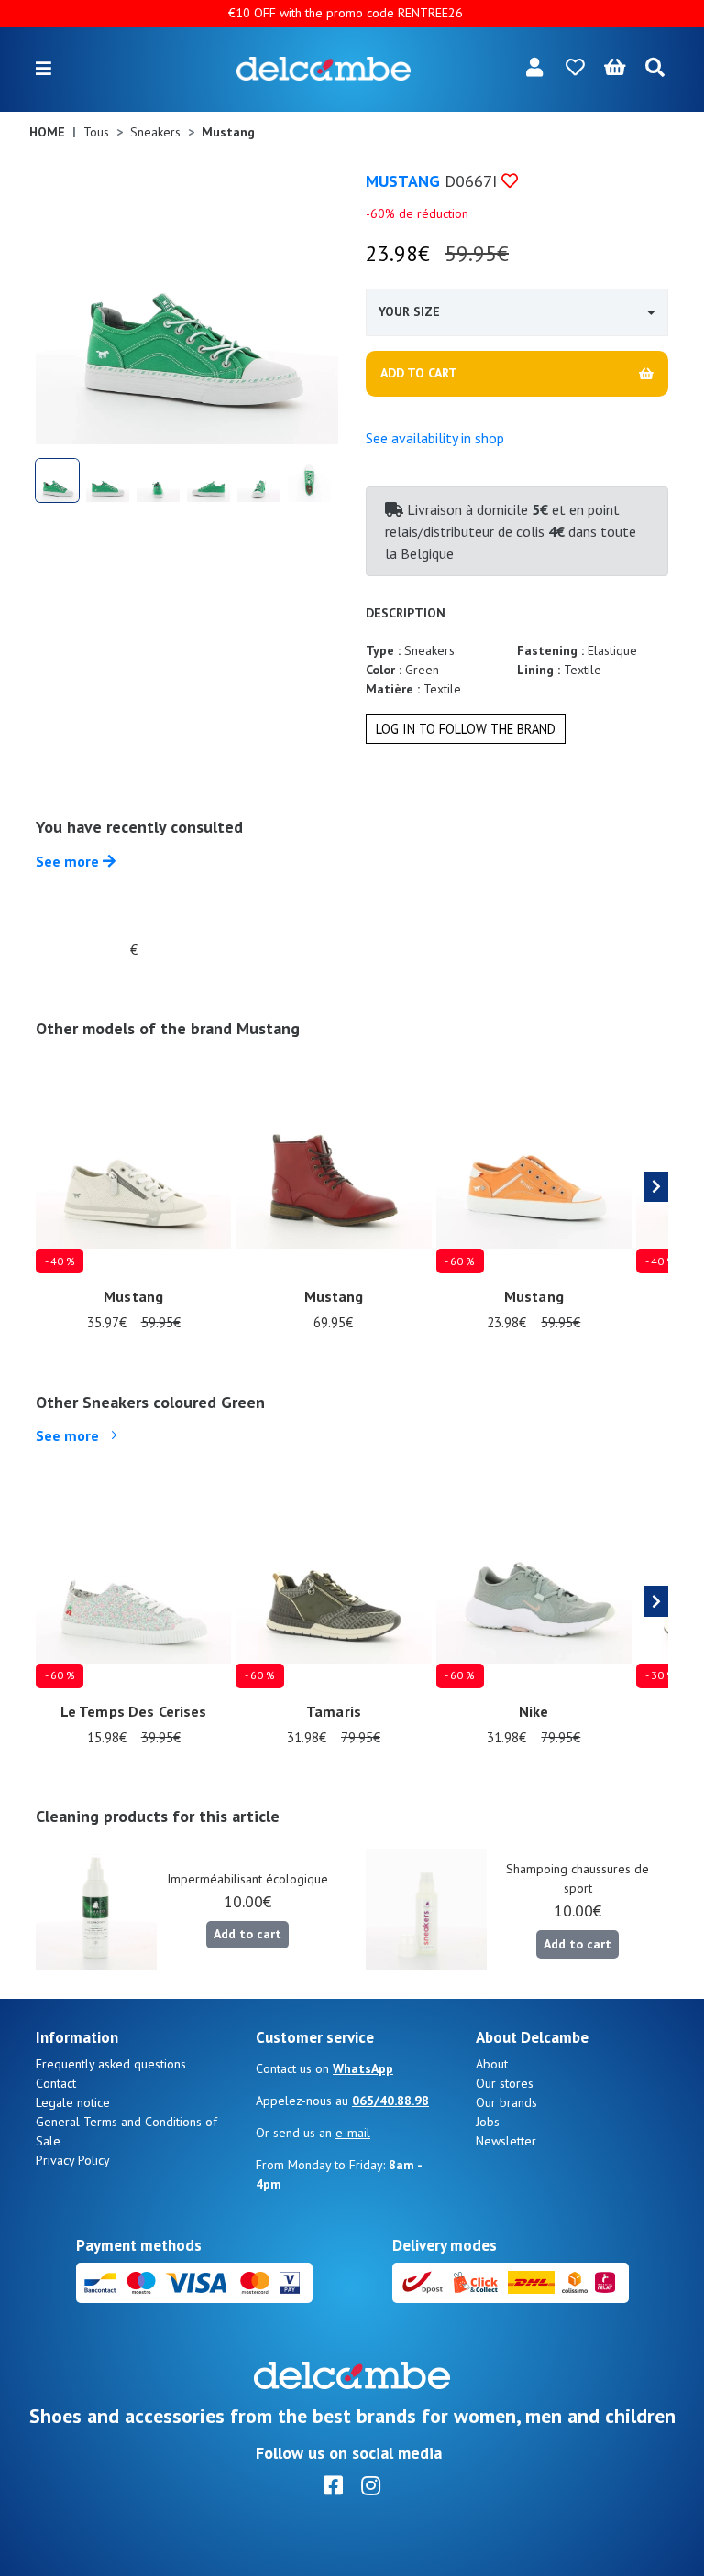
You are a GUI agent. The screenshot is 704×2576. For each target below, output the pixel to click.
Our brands (506, 2102)
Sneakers (155, 132)
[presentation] (656, 1187)
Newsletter (506, 2141)
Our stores (505, 2083)
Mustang (403, 181)
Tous (96, 132)
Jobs (488, 2122)
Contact (56, 2083)
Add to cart (247, 1934)
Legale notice (73, 2102)
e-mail (353, 2133)
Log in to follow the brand (466, 729)
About (492, 2064)
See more (69, 861)
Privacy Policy (73, 2160)
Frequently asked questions (111, 2064)
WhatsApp (363, 2068)
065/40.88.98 (390, 2101)
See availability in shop (435, 438)
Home (47, 132)
